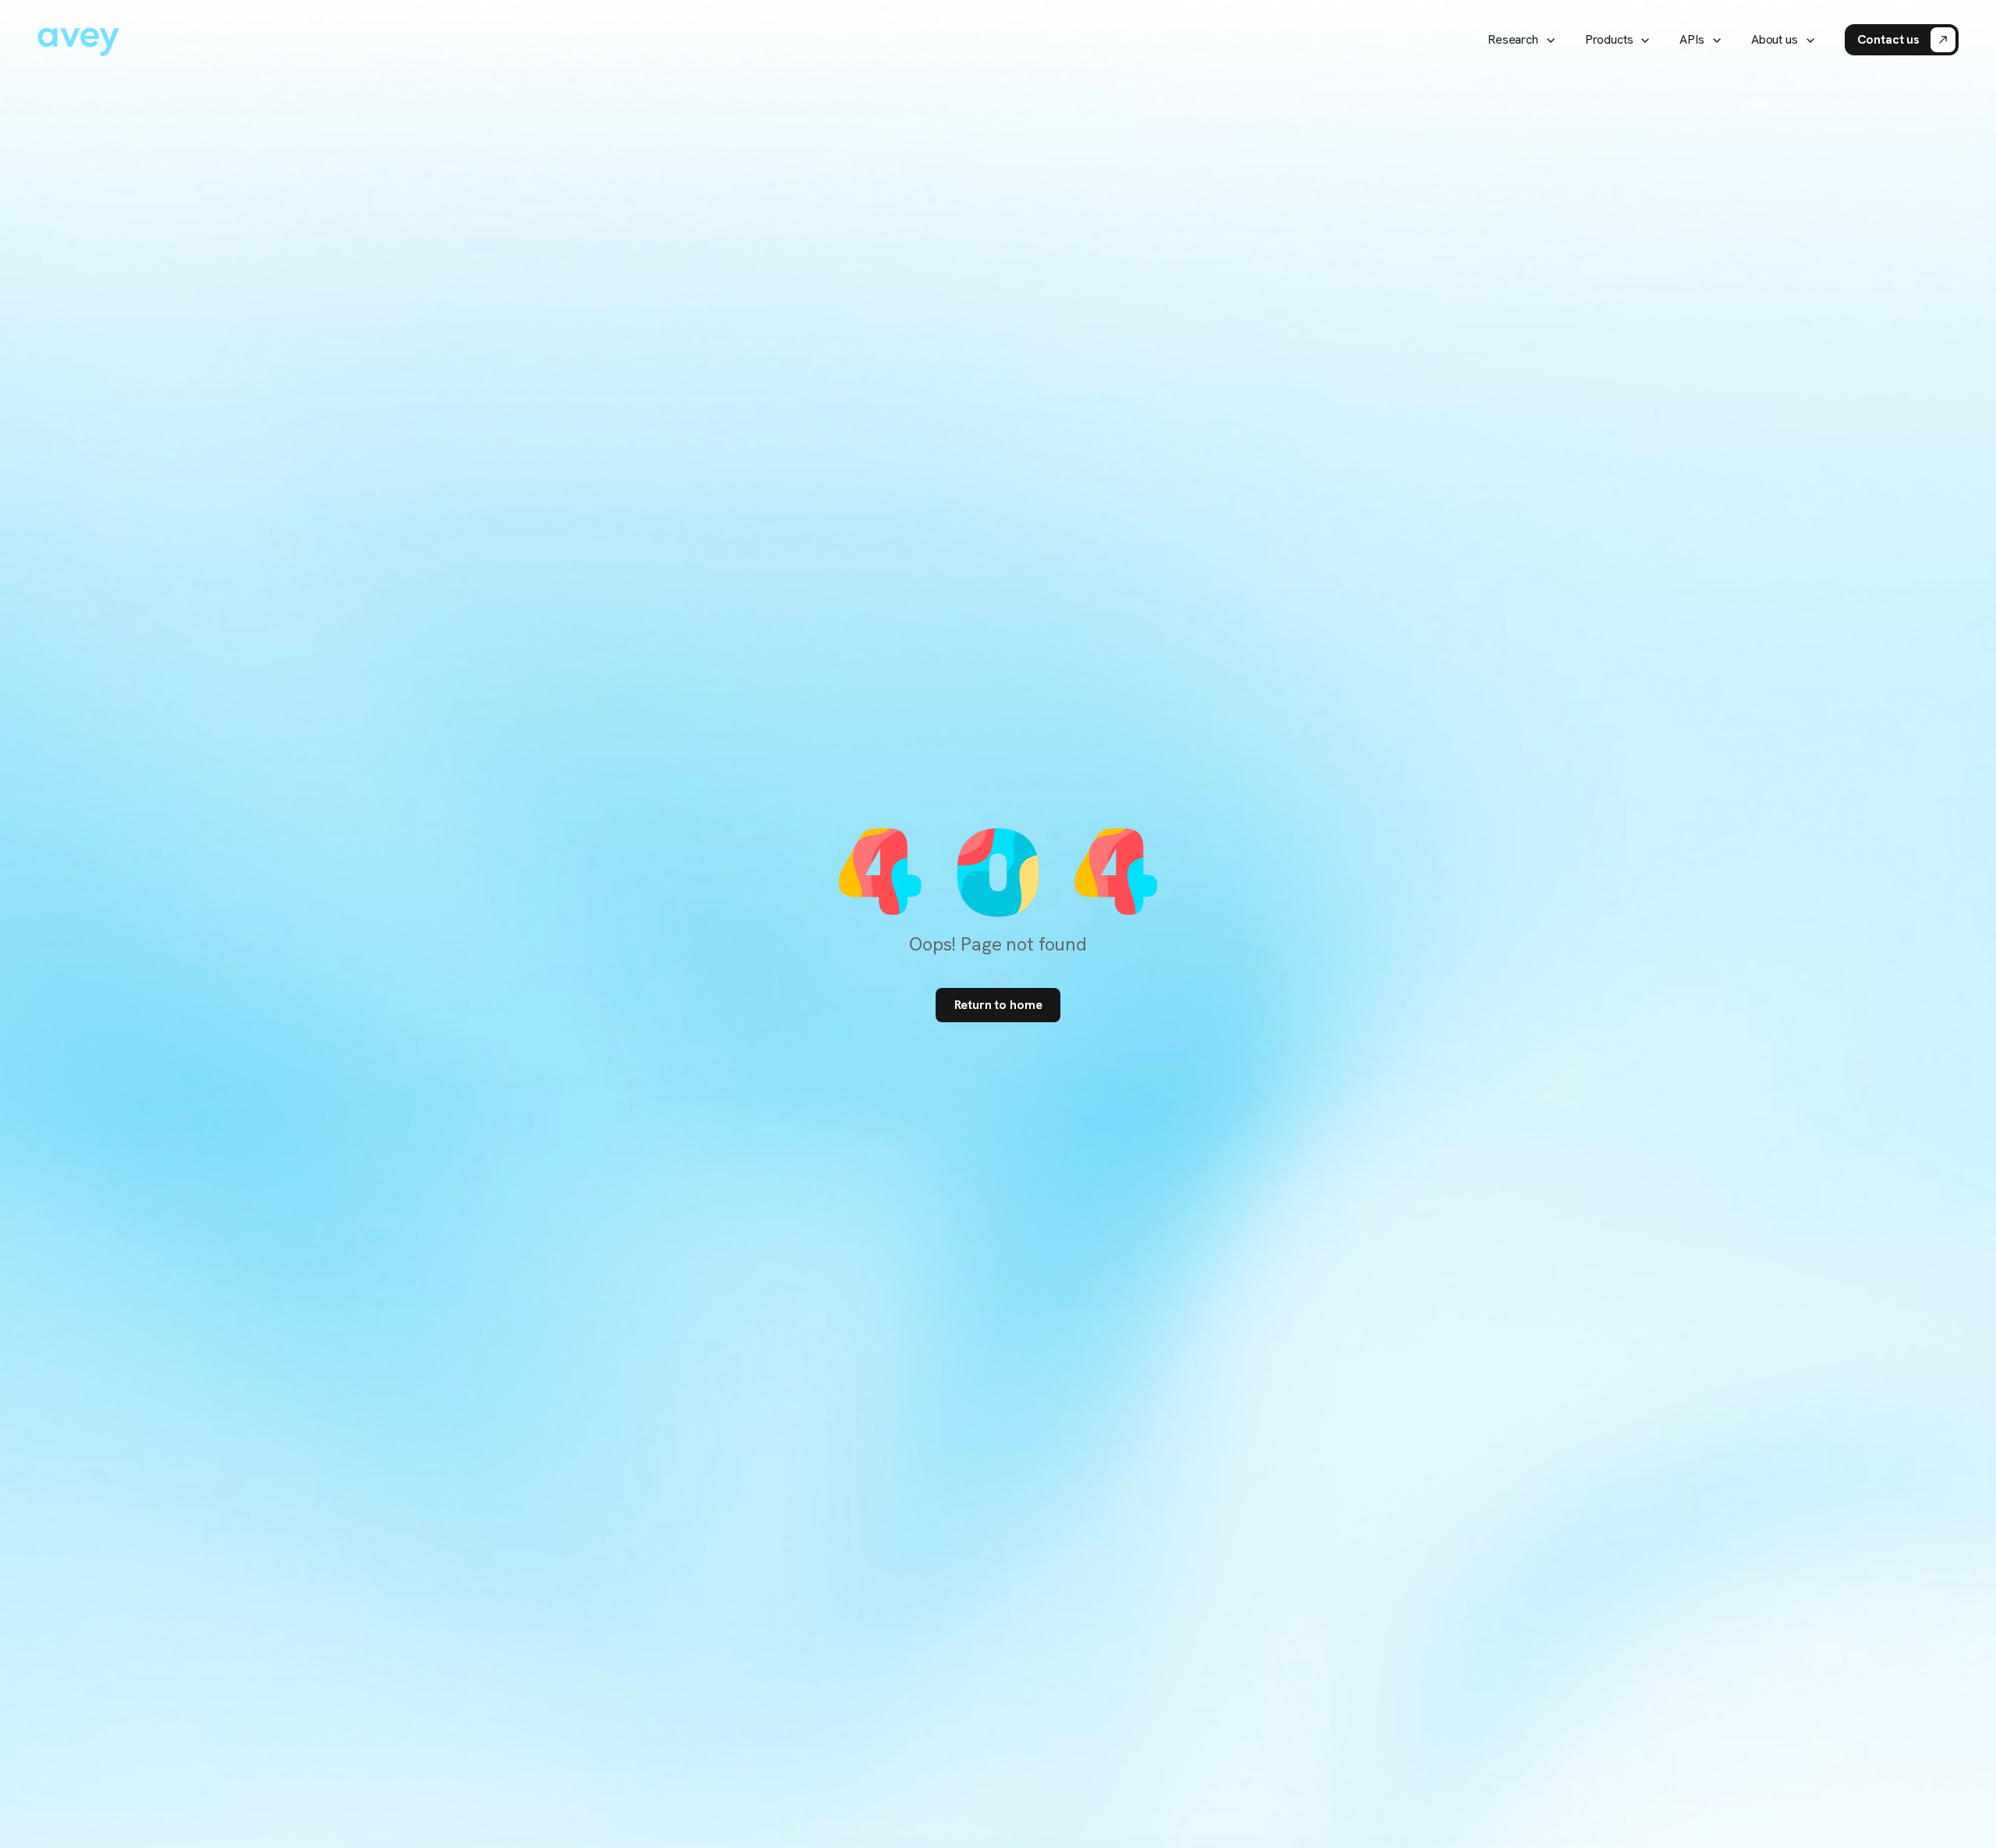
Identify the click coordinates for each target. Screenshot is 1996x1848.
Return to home (998, 1005)
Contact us (1888, 39)
